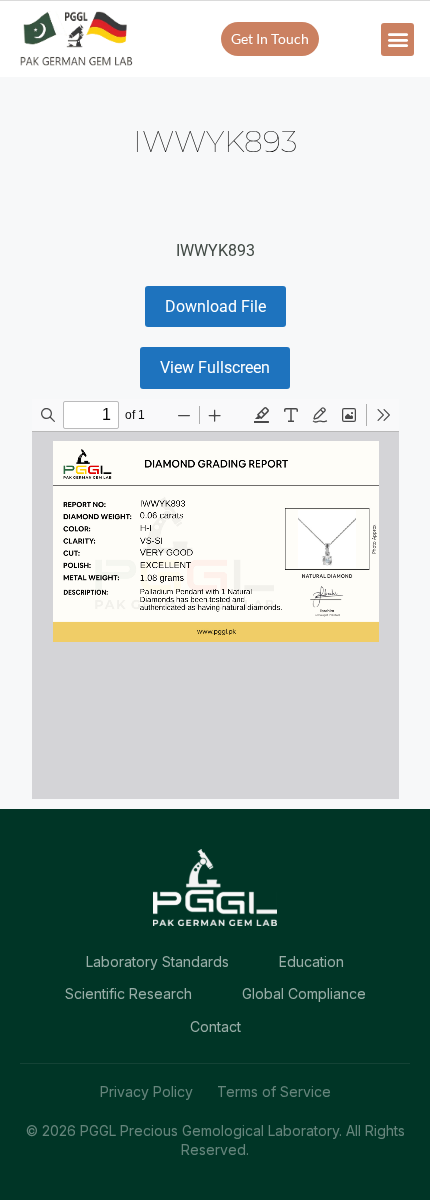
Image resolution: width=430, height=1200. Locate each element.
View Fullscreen (215, 367)
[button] (397, 39)
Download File (215, 306)
